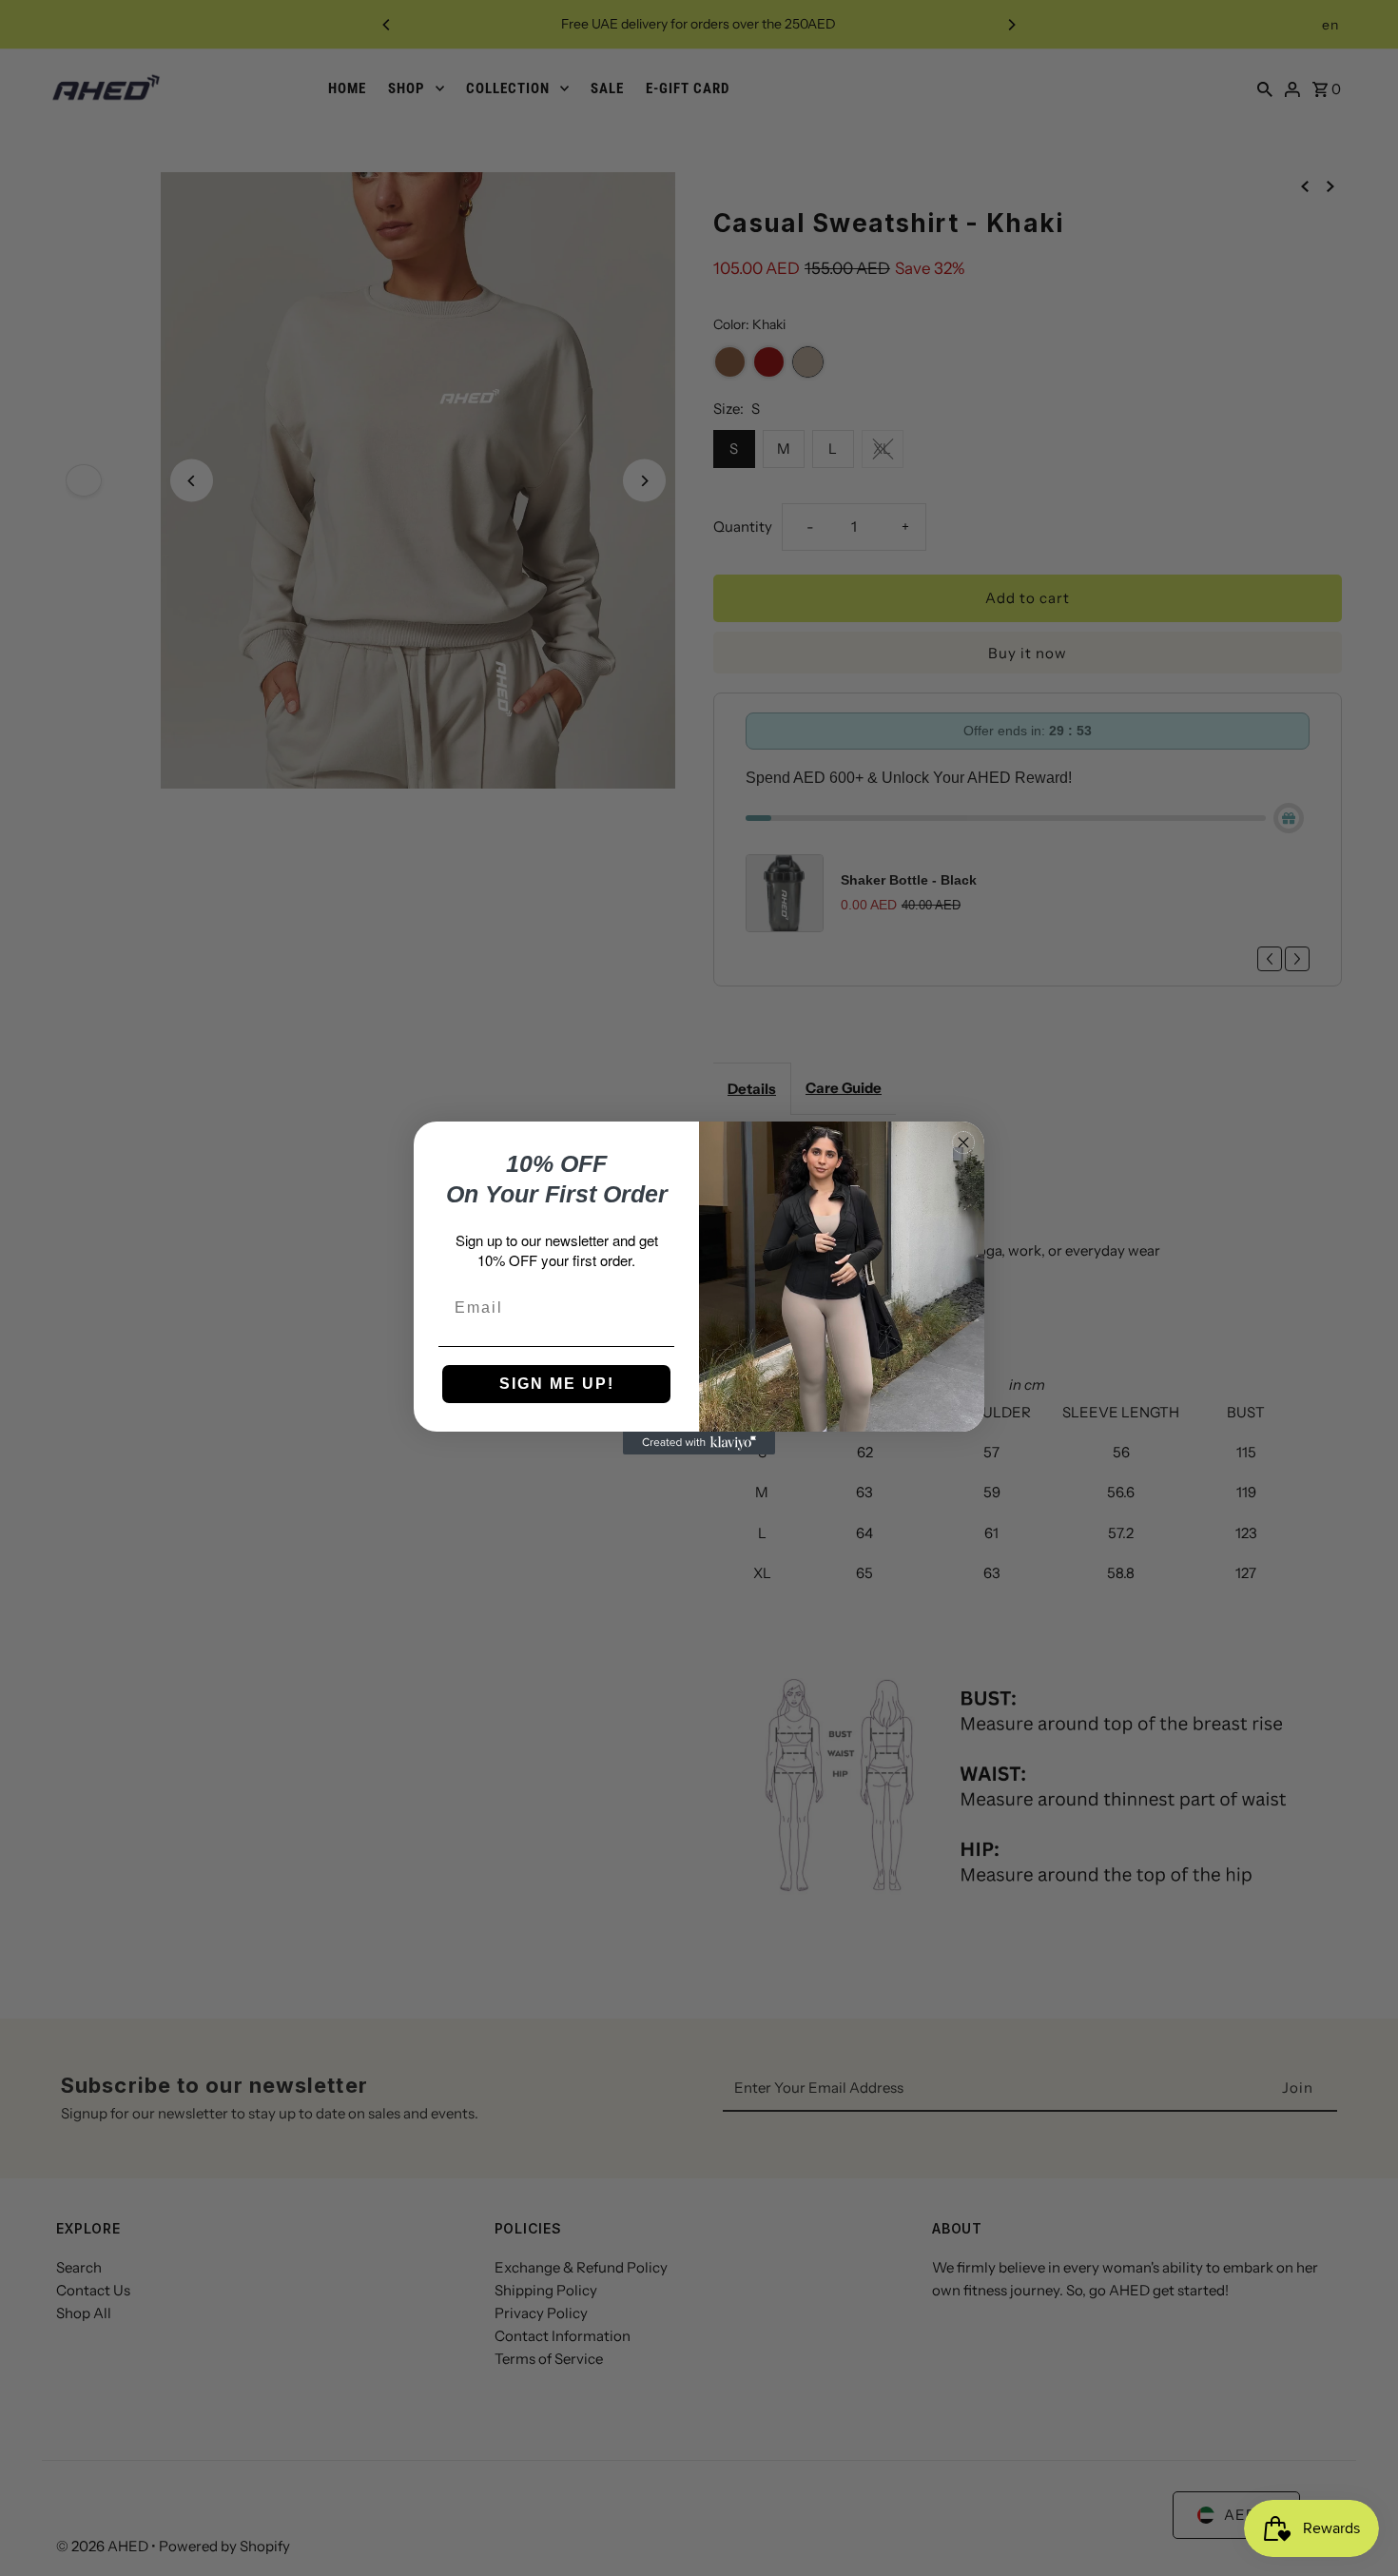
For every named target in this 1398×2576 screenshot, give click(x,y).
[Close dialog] (963, 1142)
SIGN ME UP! (557, 1384)
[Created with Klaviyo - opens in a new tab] (699, 1443)
